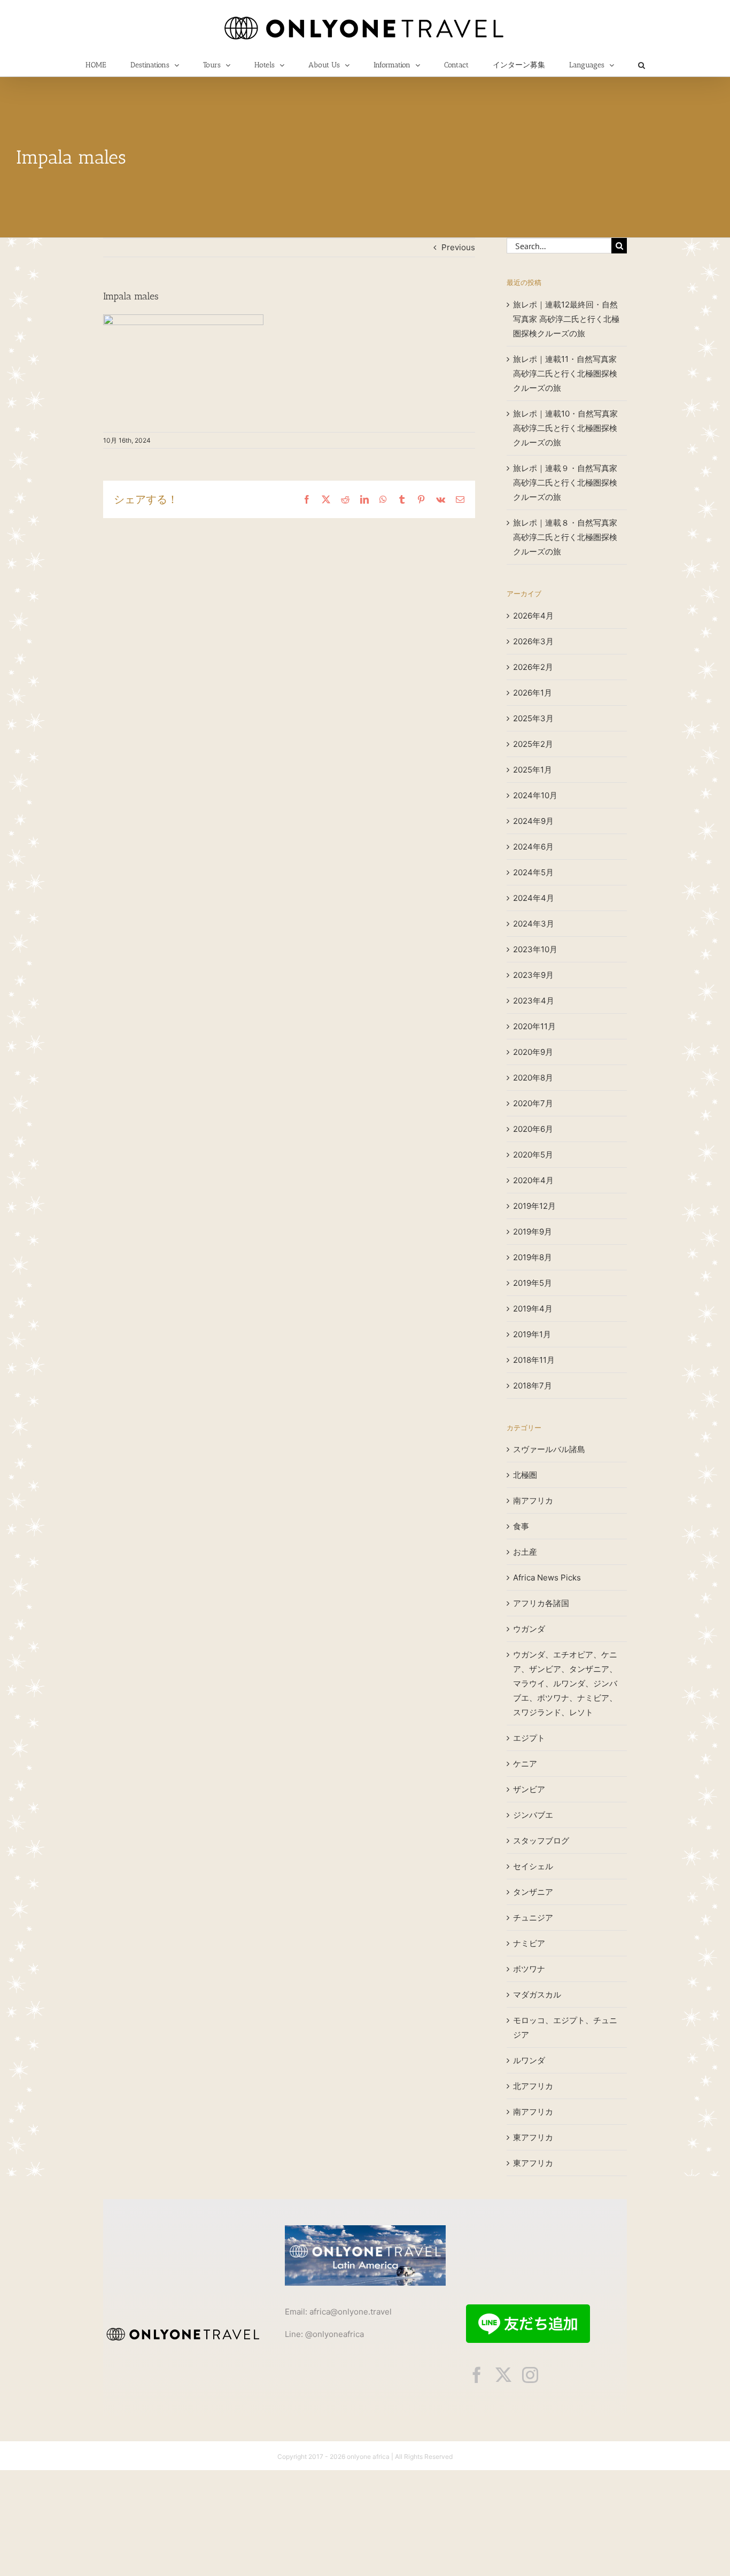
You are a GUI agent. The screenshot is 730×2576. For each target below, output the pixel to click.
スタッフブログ (541, 1841)
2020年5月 (533, 1155)
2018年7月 (533, 1386)
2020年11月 (534, 1026)
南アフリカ (533, 1501)
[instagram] (530, 2375)
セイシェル (533, 1866)
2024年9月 (533, 821)
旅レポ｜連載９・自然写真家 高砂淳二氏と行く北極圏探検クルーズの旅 (565, 483)
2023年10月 (535, 949)
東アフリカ (533, 2137)
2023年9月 (533, 975)
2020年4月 (533, 1180)
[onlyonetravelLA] (365, 2229)
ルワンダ (529, 2060)
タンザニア (533, 1892)
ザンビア (529, 1789)
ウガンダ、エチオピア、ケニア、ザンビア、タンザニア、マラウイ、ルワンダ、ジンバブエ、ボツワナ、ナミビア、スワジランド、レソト (565, 1683)
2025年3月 (533, 718)
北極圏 (525, 1475)
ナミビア (529, 1943)
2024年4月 (534, 898)
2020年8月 (533, 1078)
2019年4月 (533, 1309)
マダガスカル (537, 1995)
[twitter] (503, 2375)
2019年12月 (534, 1206)
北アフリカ (533, 2086)
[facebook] (477, 2375)
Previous (458, 247)
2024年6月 (533, 847)
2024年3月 (534, 924)
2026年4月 (533, 616)
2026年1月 (533, 693)
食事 (521, 1526)
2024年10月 (535, 795)
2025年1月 (533, 770)
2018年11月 (534, 1360)
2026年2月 (533, 667)
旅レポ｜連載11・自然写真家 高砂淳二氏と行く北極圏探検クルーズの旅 (565, 373)
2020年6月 (533, 1129)
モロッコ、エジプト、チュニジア (565, 2027)
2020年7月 (533, 1103)
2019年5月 (533, 1283)
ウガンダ (529, 1629)
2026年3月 (533, 641)
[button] (641, 65)
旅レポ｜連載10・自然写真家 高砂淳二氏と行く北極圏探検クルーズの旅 (565, 428)
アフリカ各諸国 (541, 1603)
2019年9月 (533, 1232)
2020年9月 (533, 1052)
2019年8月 (533, 1257)
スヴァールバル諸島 (549, 1449)
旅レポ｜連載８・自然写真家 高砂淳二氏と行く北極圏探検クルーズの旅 (565, 537)
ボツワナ (529, 1969)
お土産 (525, 1552)
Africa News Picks (547, 1578)
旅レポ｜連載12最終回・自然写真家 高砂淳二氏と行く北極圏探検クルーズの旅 (566, 319)
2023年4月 (534, 1001)
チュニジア (533, 1918)
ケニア (525, 1764)
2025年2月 (533, 744)
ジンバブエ (533, 1815)
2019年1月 (532, 1334)
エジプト (529, 1738)
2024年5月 (533, 872)
